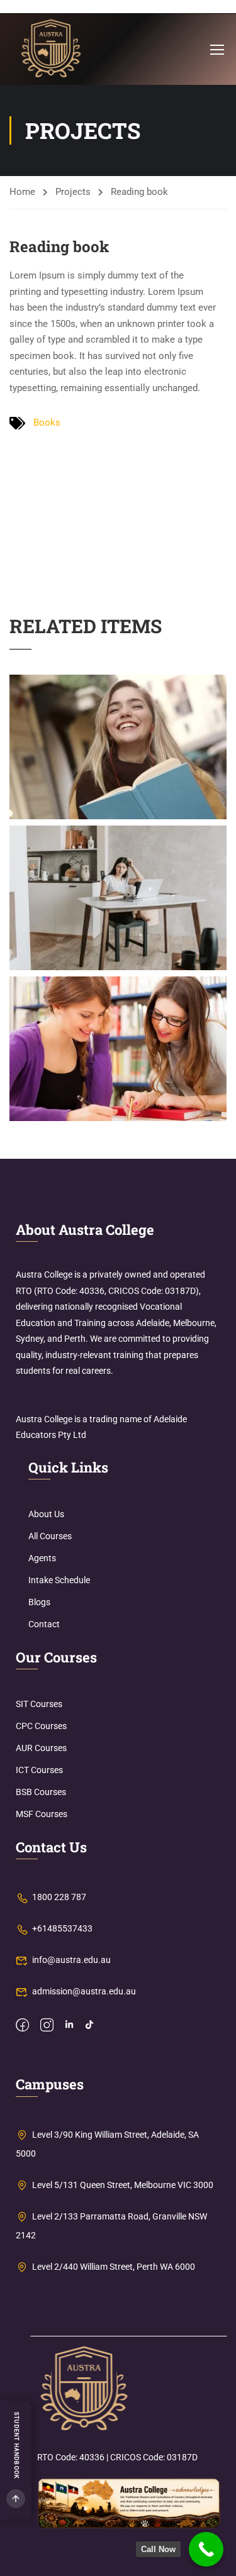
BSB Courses (41, 1792)
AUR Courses (41, 1748)
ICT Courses (39, 1770)
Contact (44, 1624)
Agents (42, 1558)
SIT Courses (39, 1704)
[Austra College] (84, 2389)
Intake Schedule (59, 1580)
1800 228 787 (59, 1897)
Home (22, 192)
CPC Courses (41, 1726)
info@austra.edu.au (71, 1960)
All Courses (50, 1536)
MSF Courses (42, 1814)
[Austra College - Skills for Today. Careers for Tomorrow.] (51, 49)
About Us (46, 1514)
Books (47, 423)
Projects (73, 192)
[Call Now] (206, 2549)
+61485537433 (62, 1928)
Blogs (39, 1602)
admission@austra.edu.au (84, 1991)
